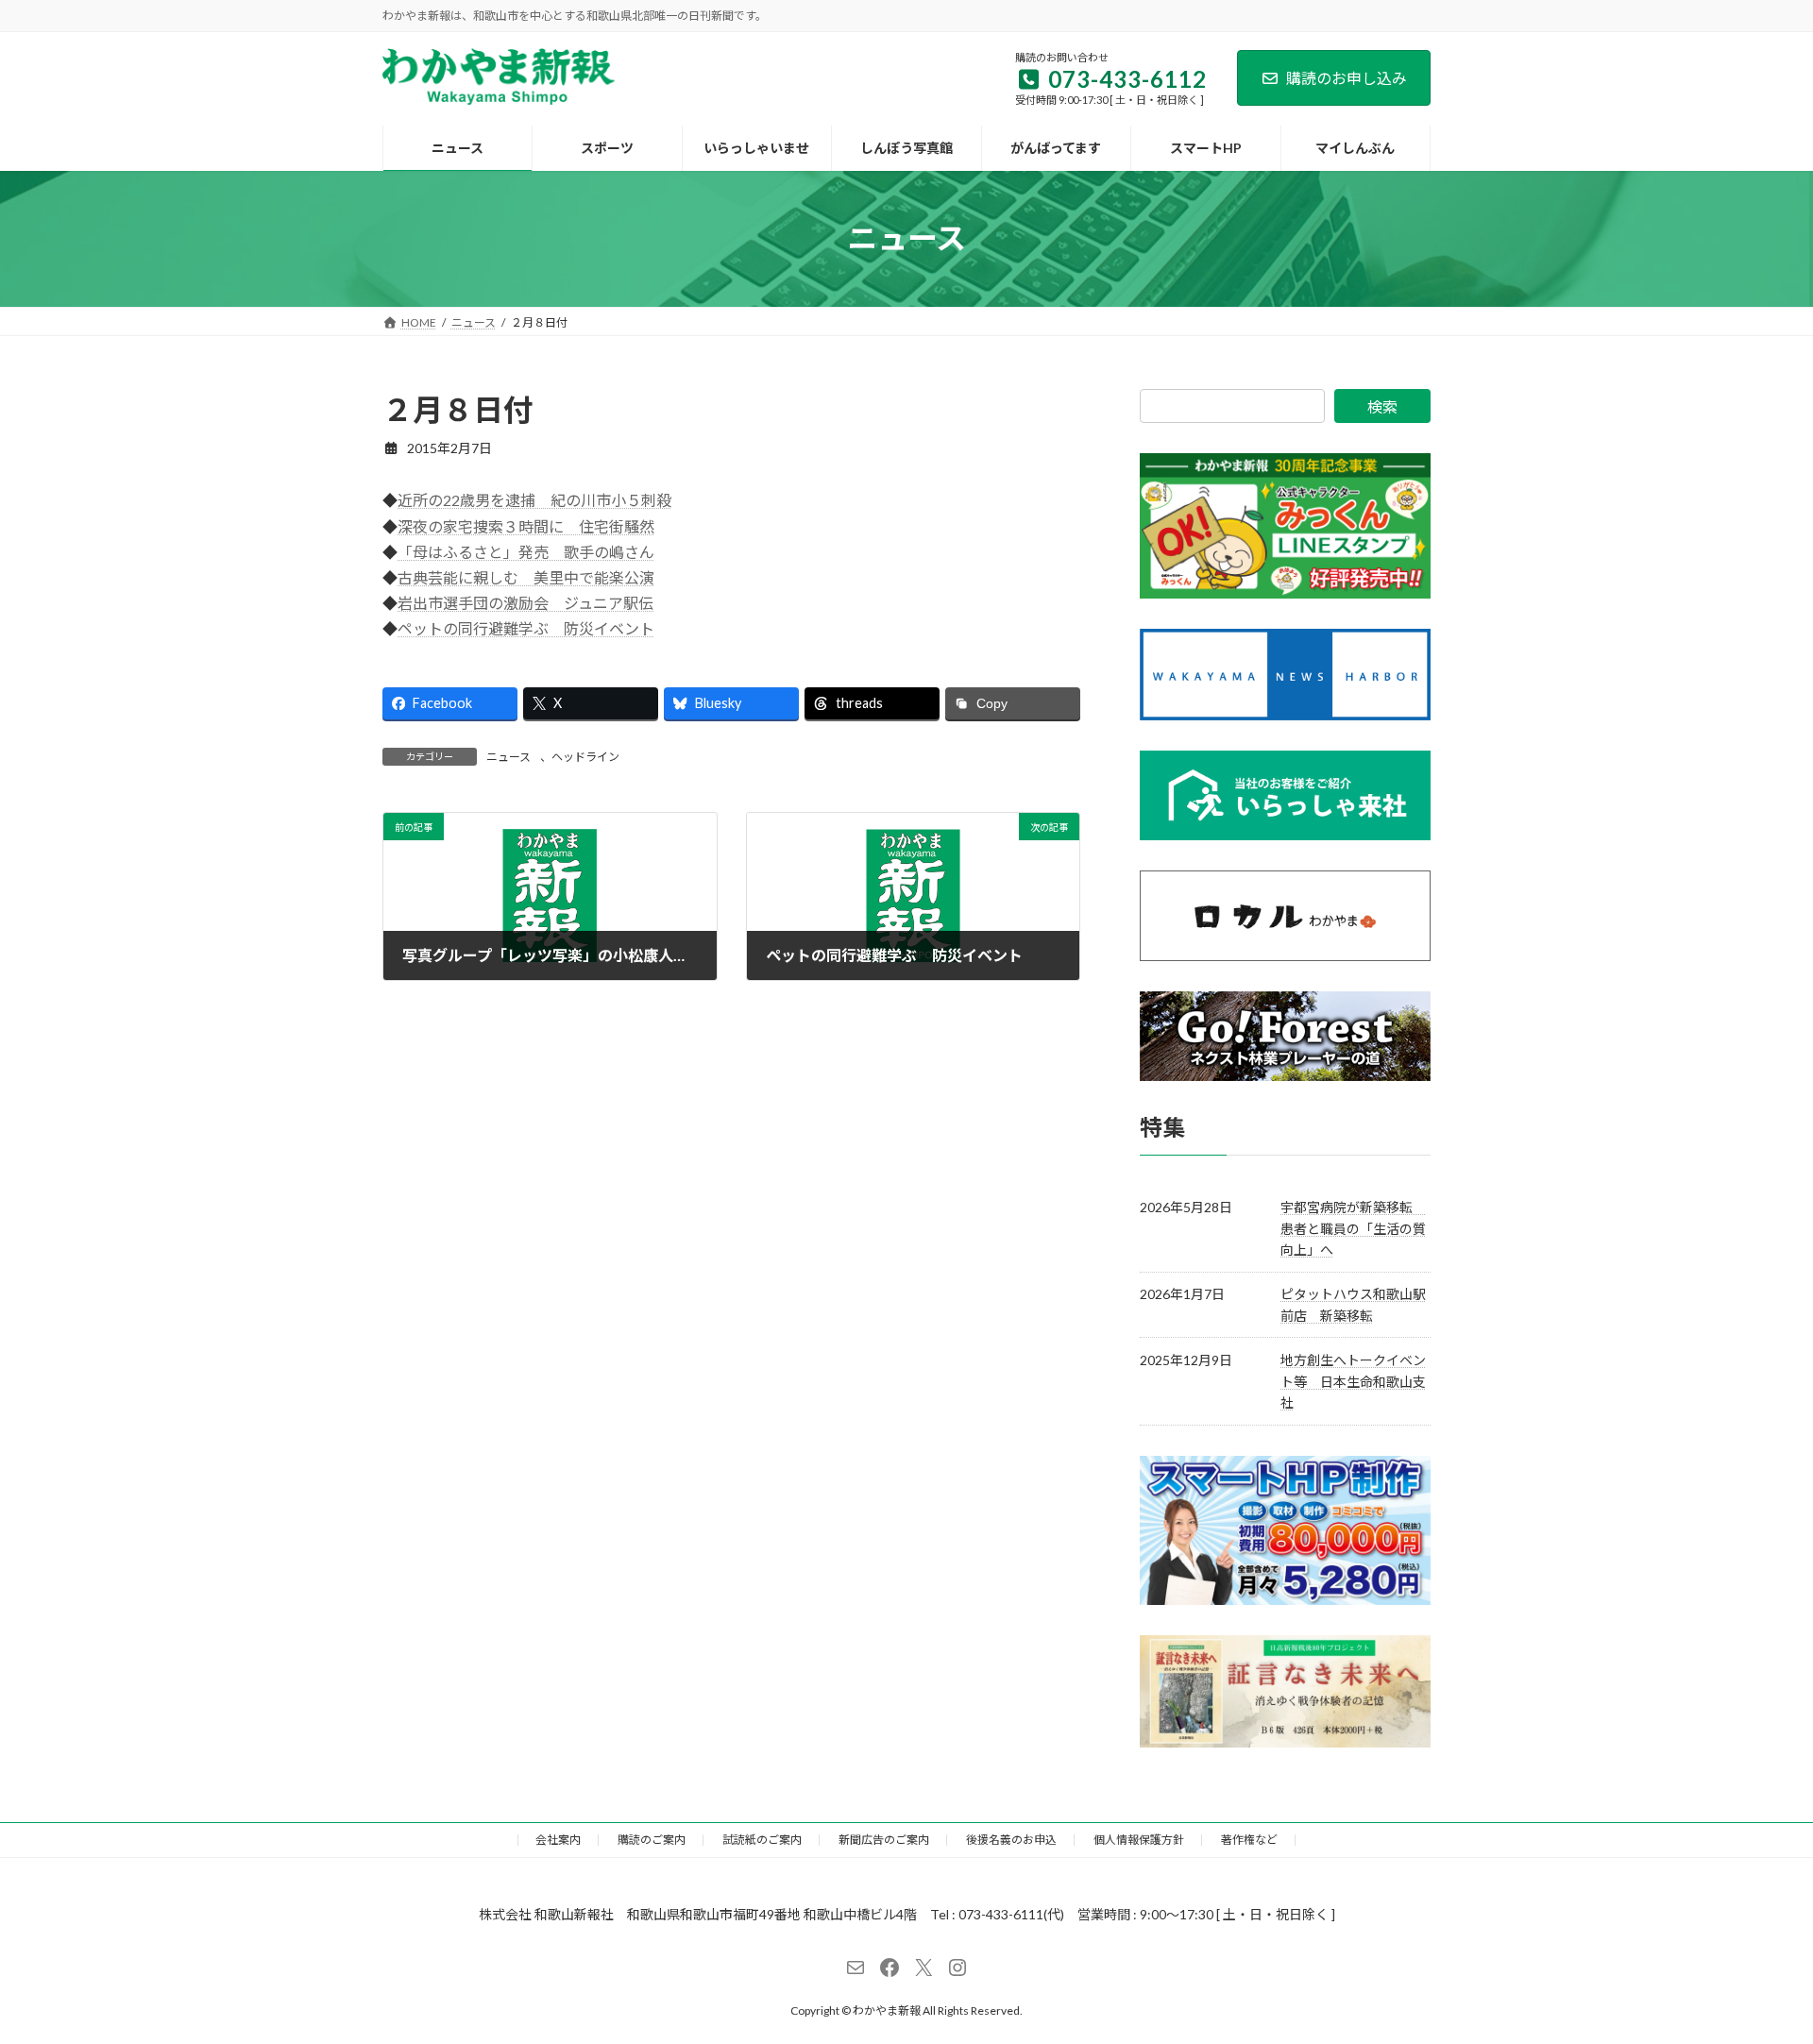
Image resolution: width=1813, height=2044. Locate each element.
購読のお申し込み (1347, 78)
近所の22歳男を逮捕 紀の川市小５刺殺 (534, 500)
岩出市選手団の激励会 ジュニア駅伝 (525, 603)
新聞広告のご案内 (884, 1840)
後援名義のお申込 (1011, 1840)
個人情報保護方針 (1139, 1840)
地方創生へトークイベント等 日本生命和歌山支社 (1353, 1381)
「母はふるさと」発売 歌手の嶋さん (526, 552)
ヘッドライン (585, 757)
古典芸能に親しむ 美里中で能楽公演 (526, 577)
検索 (1382, 406)
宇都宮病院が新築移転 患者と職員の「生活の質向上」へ (1353, 1228)
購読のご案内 (652, 1840)
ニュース (508, 757)
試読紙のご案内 (762, 1840)
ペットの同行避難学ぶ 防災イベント (526, 628)
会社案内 (558, 1840)
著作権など (1249, 1840)
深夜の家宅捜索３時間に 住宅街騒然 (526, 526)
